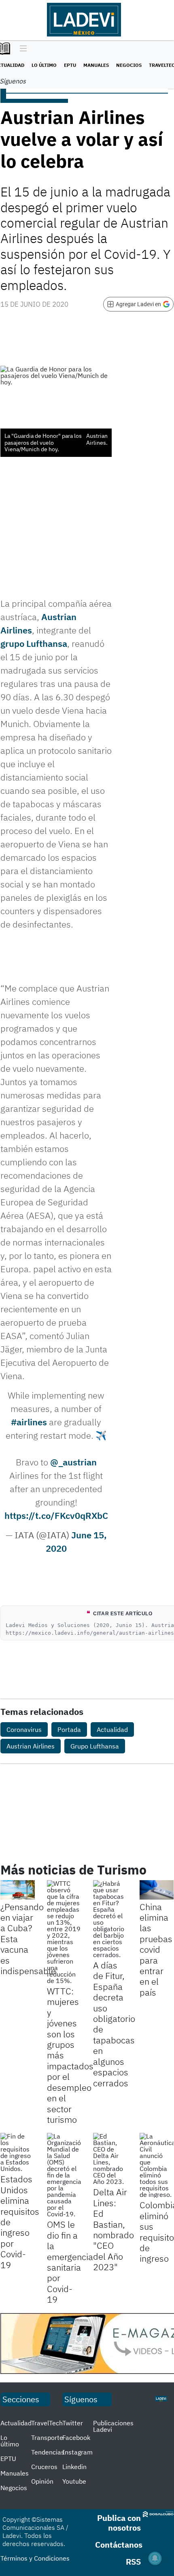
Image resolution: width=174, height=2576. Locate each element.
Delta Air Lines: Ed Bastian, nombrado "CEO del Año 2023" (114, 2229)
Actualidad (112, 1729)
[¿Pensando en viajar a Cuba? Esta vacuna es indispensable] (18, 1890)
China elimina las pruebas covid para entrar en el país (156, 1949)
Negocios (129, 65)
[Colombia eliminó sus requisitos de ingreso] (157, 2165)
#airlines (29, 1422)
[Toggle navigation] (21, 49)
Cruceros (44, 2467)
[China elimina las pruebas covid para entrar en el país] (157, 1890)
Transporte (47, 2437)
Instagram (77, 2452)
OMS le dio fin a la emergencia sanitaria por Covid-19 (70, 2262)
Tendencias (48, 2452)
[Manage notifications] (155, 2558)
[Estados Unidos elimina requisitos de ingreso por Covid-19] (18, 2152)
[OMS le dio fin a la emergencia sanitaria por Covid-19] (64, 2175)
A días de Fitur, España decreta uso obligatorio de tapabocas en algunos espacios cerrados (114, 2024)
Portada (69, 1729)
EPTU (70, 65)
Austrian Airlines (31, 1746)
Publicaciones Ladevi (113, 2426)
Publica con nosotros (119, 2523)
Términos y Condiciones (35, 2558)
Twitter (73, 2423)
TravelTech (47, 2423)
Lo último (44, 65)
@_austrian (73, 1462)
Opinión (42, 2481)
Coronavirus (24, 1729)
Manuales (96, 65)
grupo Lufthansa (34, 643)
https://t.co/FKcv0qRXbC (56, 1515)
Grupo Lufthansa (95, 1746)
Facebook (76, 2437)
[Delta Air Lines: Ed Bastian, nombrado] (110, 2159)
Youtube (74, 2481)
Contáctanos (119, 2545)
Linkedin (74, 2467)
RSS (133, 2562)
